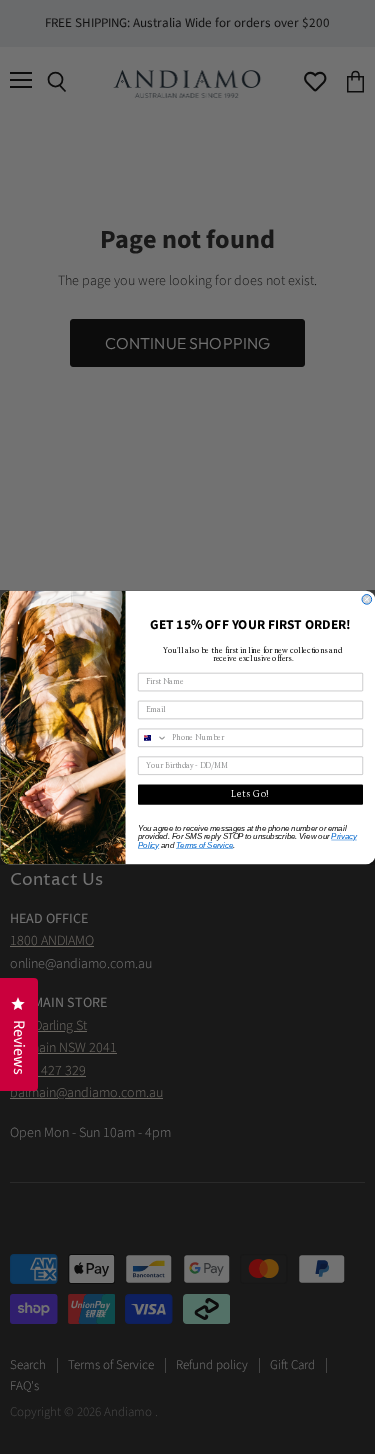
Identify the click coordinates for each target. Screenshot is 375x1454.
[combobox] (152, 737)
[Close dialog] (367, 599)
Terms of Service (203, 845)
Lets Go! (250, 794)
